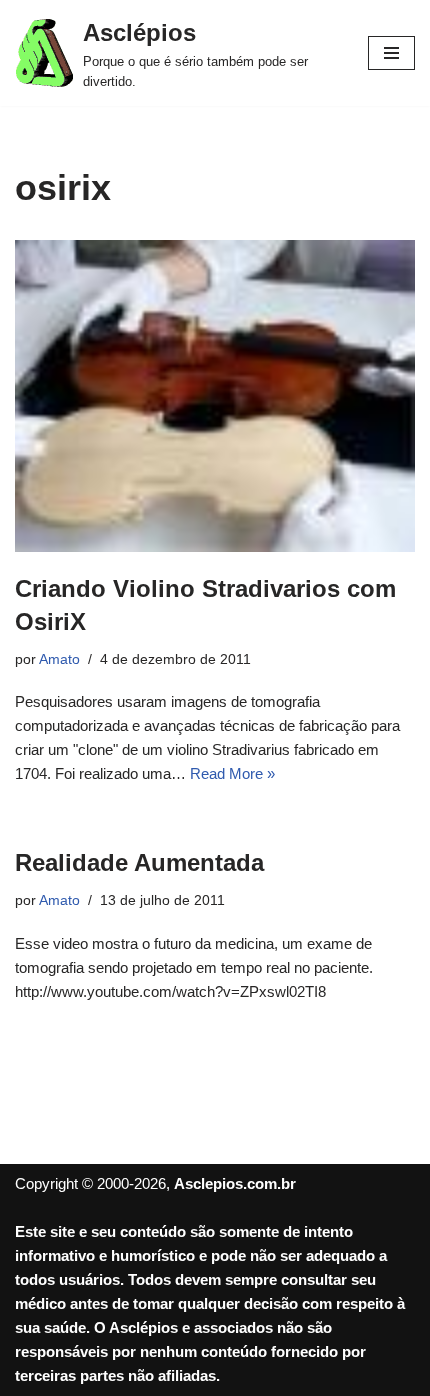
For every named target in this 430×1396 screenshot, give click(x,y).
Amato (59, 659)
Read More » (232, 773)
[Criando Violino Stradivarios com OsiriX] (215, 396)
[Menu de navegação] (391, 53)
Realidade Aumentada (139, 862)
